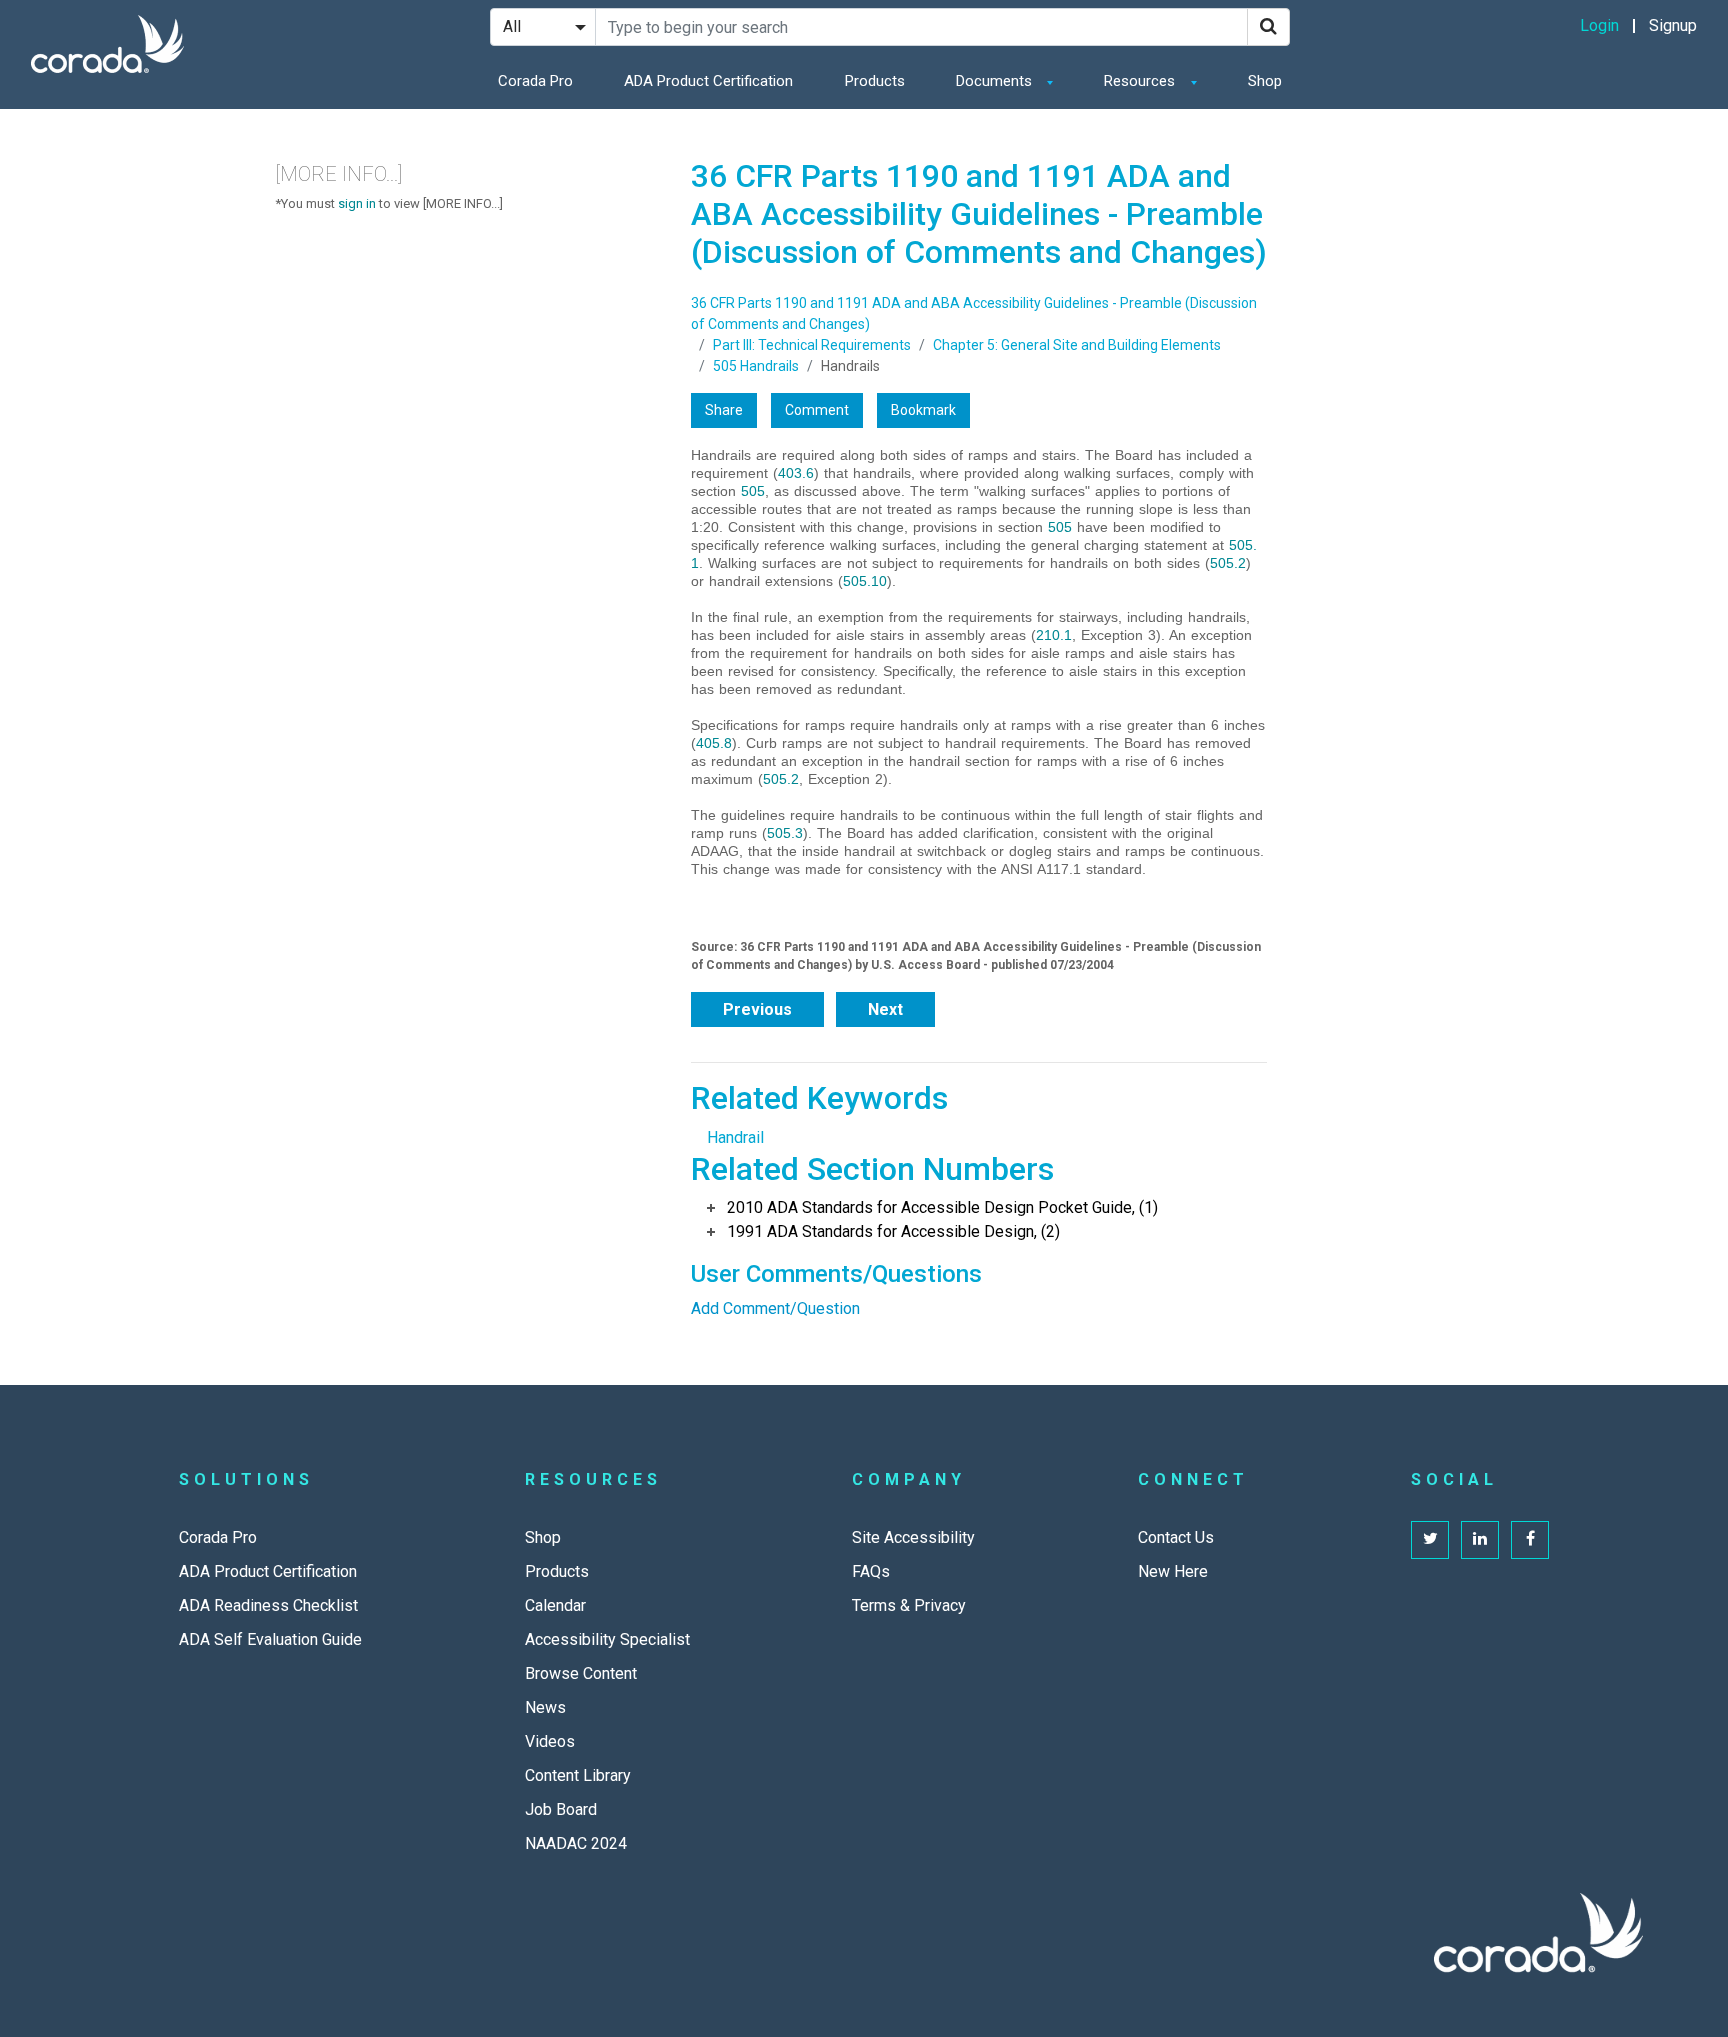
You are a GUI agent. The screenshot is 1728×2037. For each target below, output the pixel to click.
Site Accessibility (913, 1537)
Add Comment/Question (775, 1308)
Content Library (578, 1775)
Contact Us (1176, 1537)
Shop (1265, 81)
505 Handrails (756, 366)
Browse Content (581, 1673)
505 (753, 491)
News (545, 1707)
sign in (357, 203)
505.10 (865, 581)
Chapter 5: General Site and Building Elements (1077, 345)
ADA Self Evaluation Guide (270, 1639)
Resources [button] (1141, 81)
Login (1599, 25)
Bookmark (923, 410)
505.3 (785, 833)
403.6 (796, 473)
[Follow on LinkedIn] (1480, 1540)
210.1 (1054, 635)
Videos (550, 1741)
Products (875, 81)
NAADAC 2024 (576, 1843)
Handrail (735, 1137)
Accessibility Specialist (607, 1639)
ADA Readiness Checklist (268, 1605)
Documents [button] (996, 81)
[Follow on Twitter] (1430, 1540)
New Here (1173, 1571)
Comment (817, 410)
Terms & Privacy (909, 1605)
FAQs (871, 1571)
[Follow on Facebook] (1530, 1540)
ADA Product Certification (708, 81)
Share (724, 410)
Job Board (561, 1809)
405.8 (714, 743)
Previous (757, 1009)
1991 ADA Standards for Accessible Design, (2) (893, 1231)
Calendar (555, 1605)
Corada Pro (535, 81)
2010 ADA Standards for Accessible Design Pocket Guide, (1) (942, 1207)
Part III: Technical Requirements (812, 345)
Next (885, 1009)
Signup (1673, 25)
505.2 (1228, 563)
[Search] (1268, 27)
